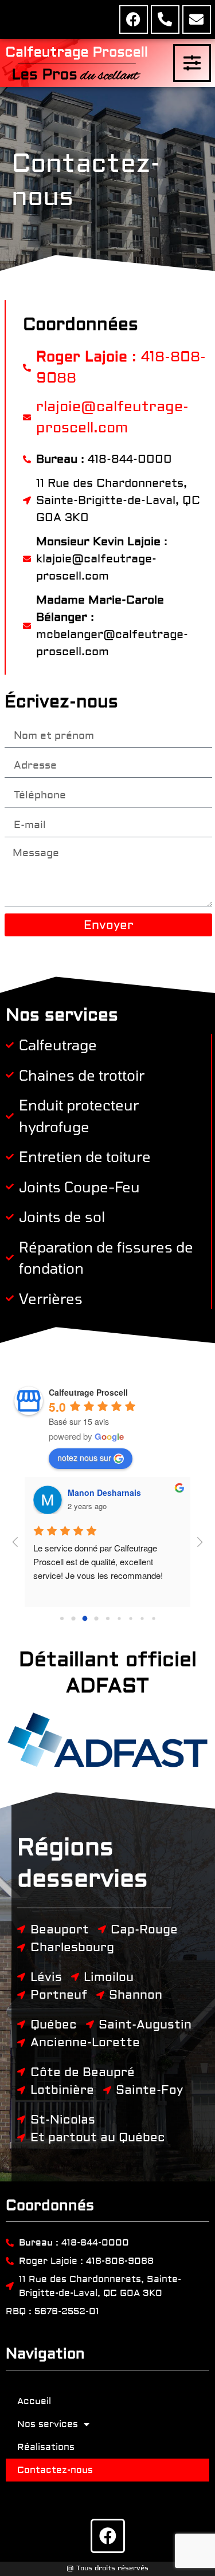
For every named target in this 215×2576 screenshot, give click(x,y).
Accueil (34, 2401)
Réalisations (46, 2447)
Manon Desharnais (104, 1492)
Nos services (48, 2424)
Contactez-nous (55, 2470)
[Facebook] (134, 19)
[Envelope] (197, 19)
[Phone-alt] (165, 19)
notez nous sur (84, 1458)
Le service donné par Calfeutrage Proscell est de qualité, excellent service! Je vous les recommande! (98, 1561)
